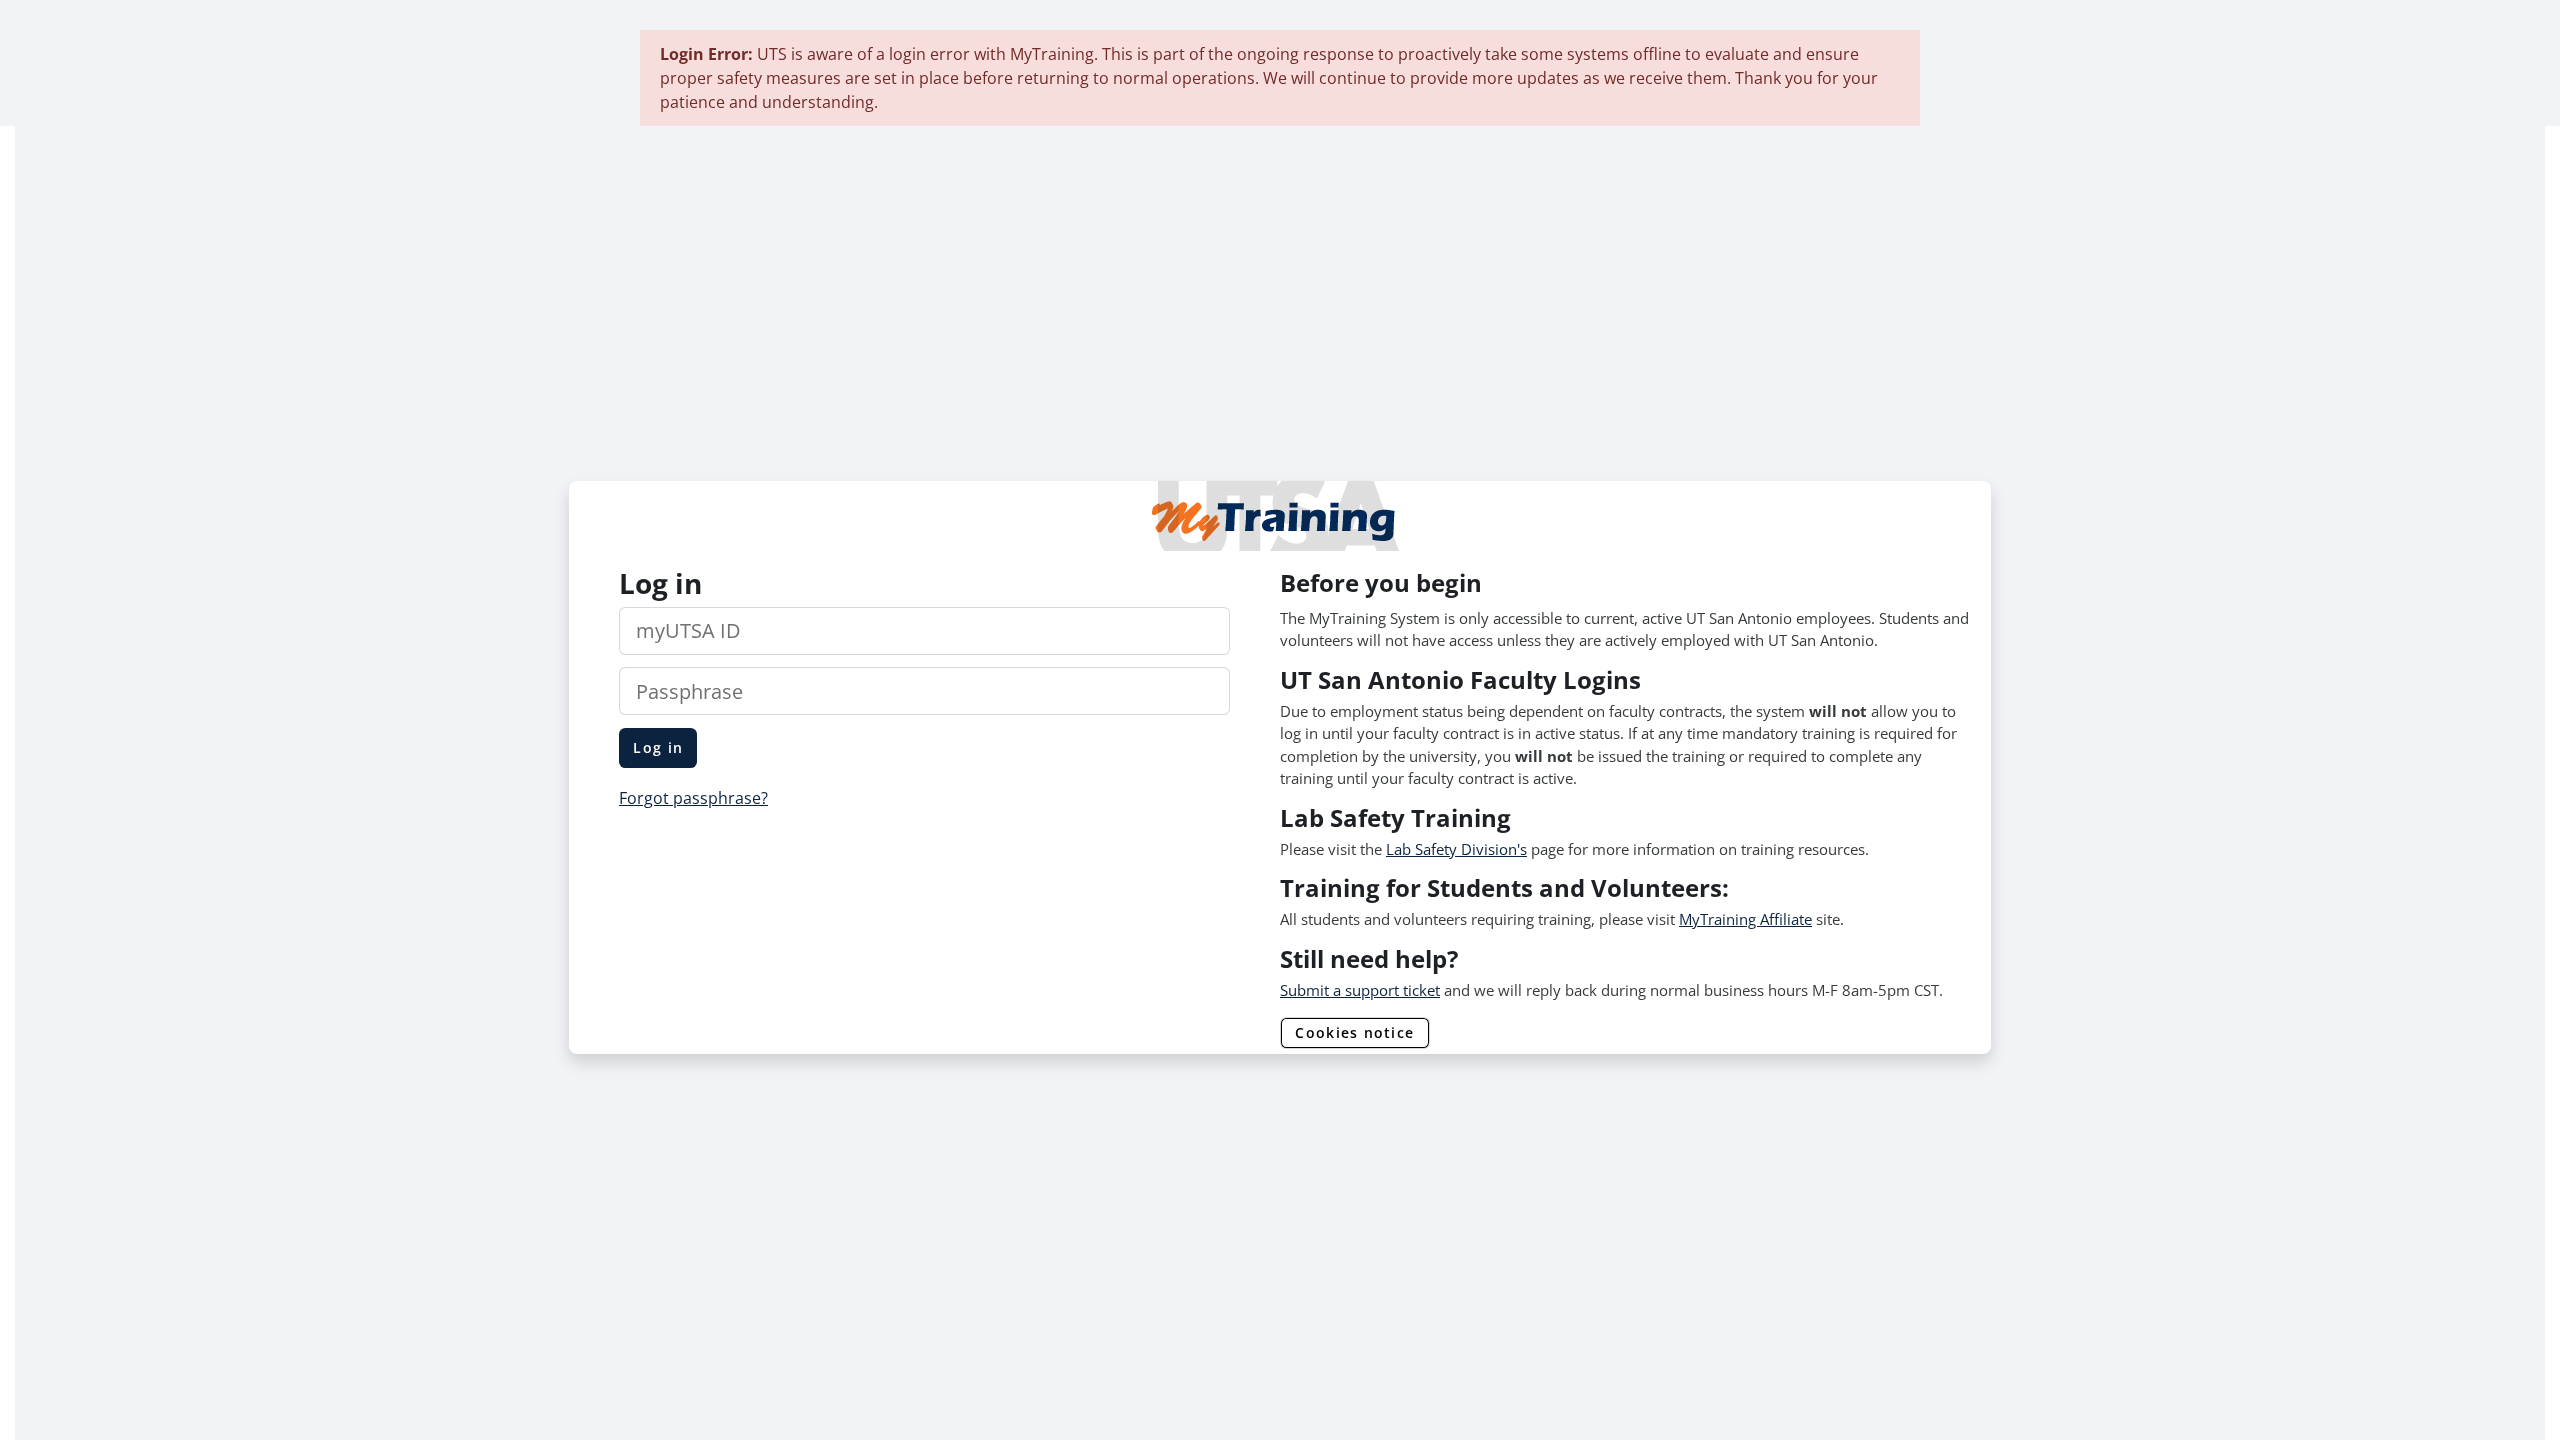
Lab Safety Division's (1456, 849)
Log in (658, 747)
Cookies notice (1354, 1032)
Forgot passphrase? (693, 798)
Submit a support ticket (1360, 990)
